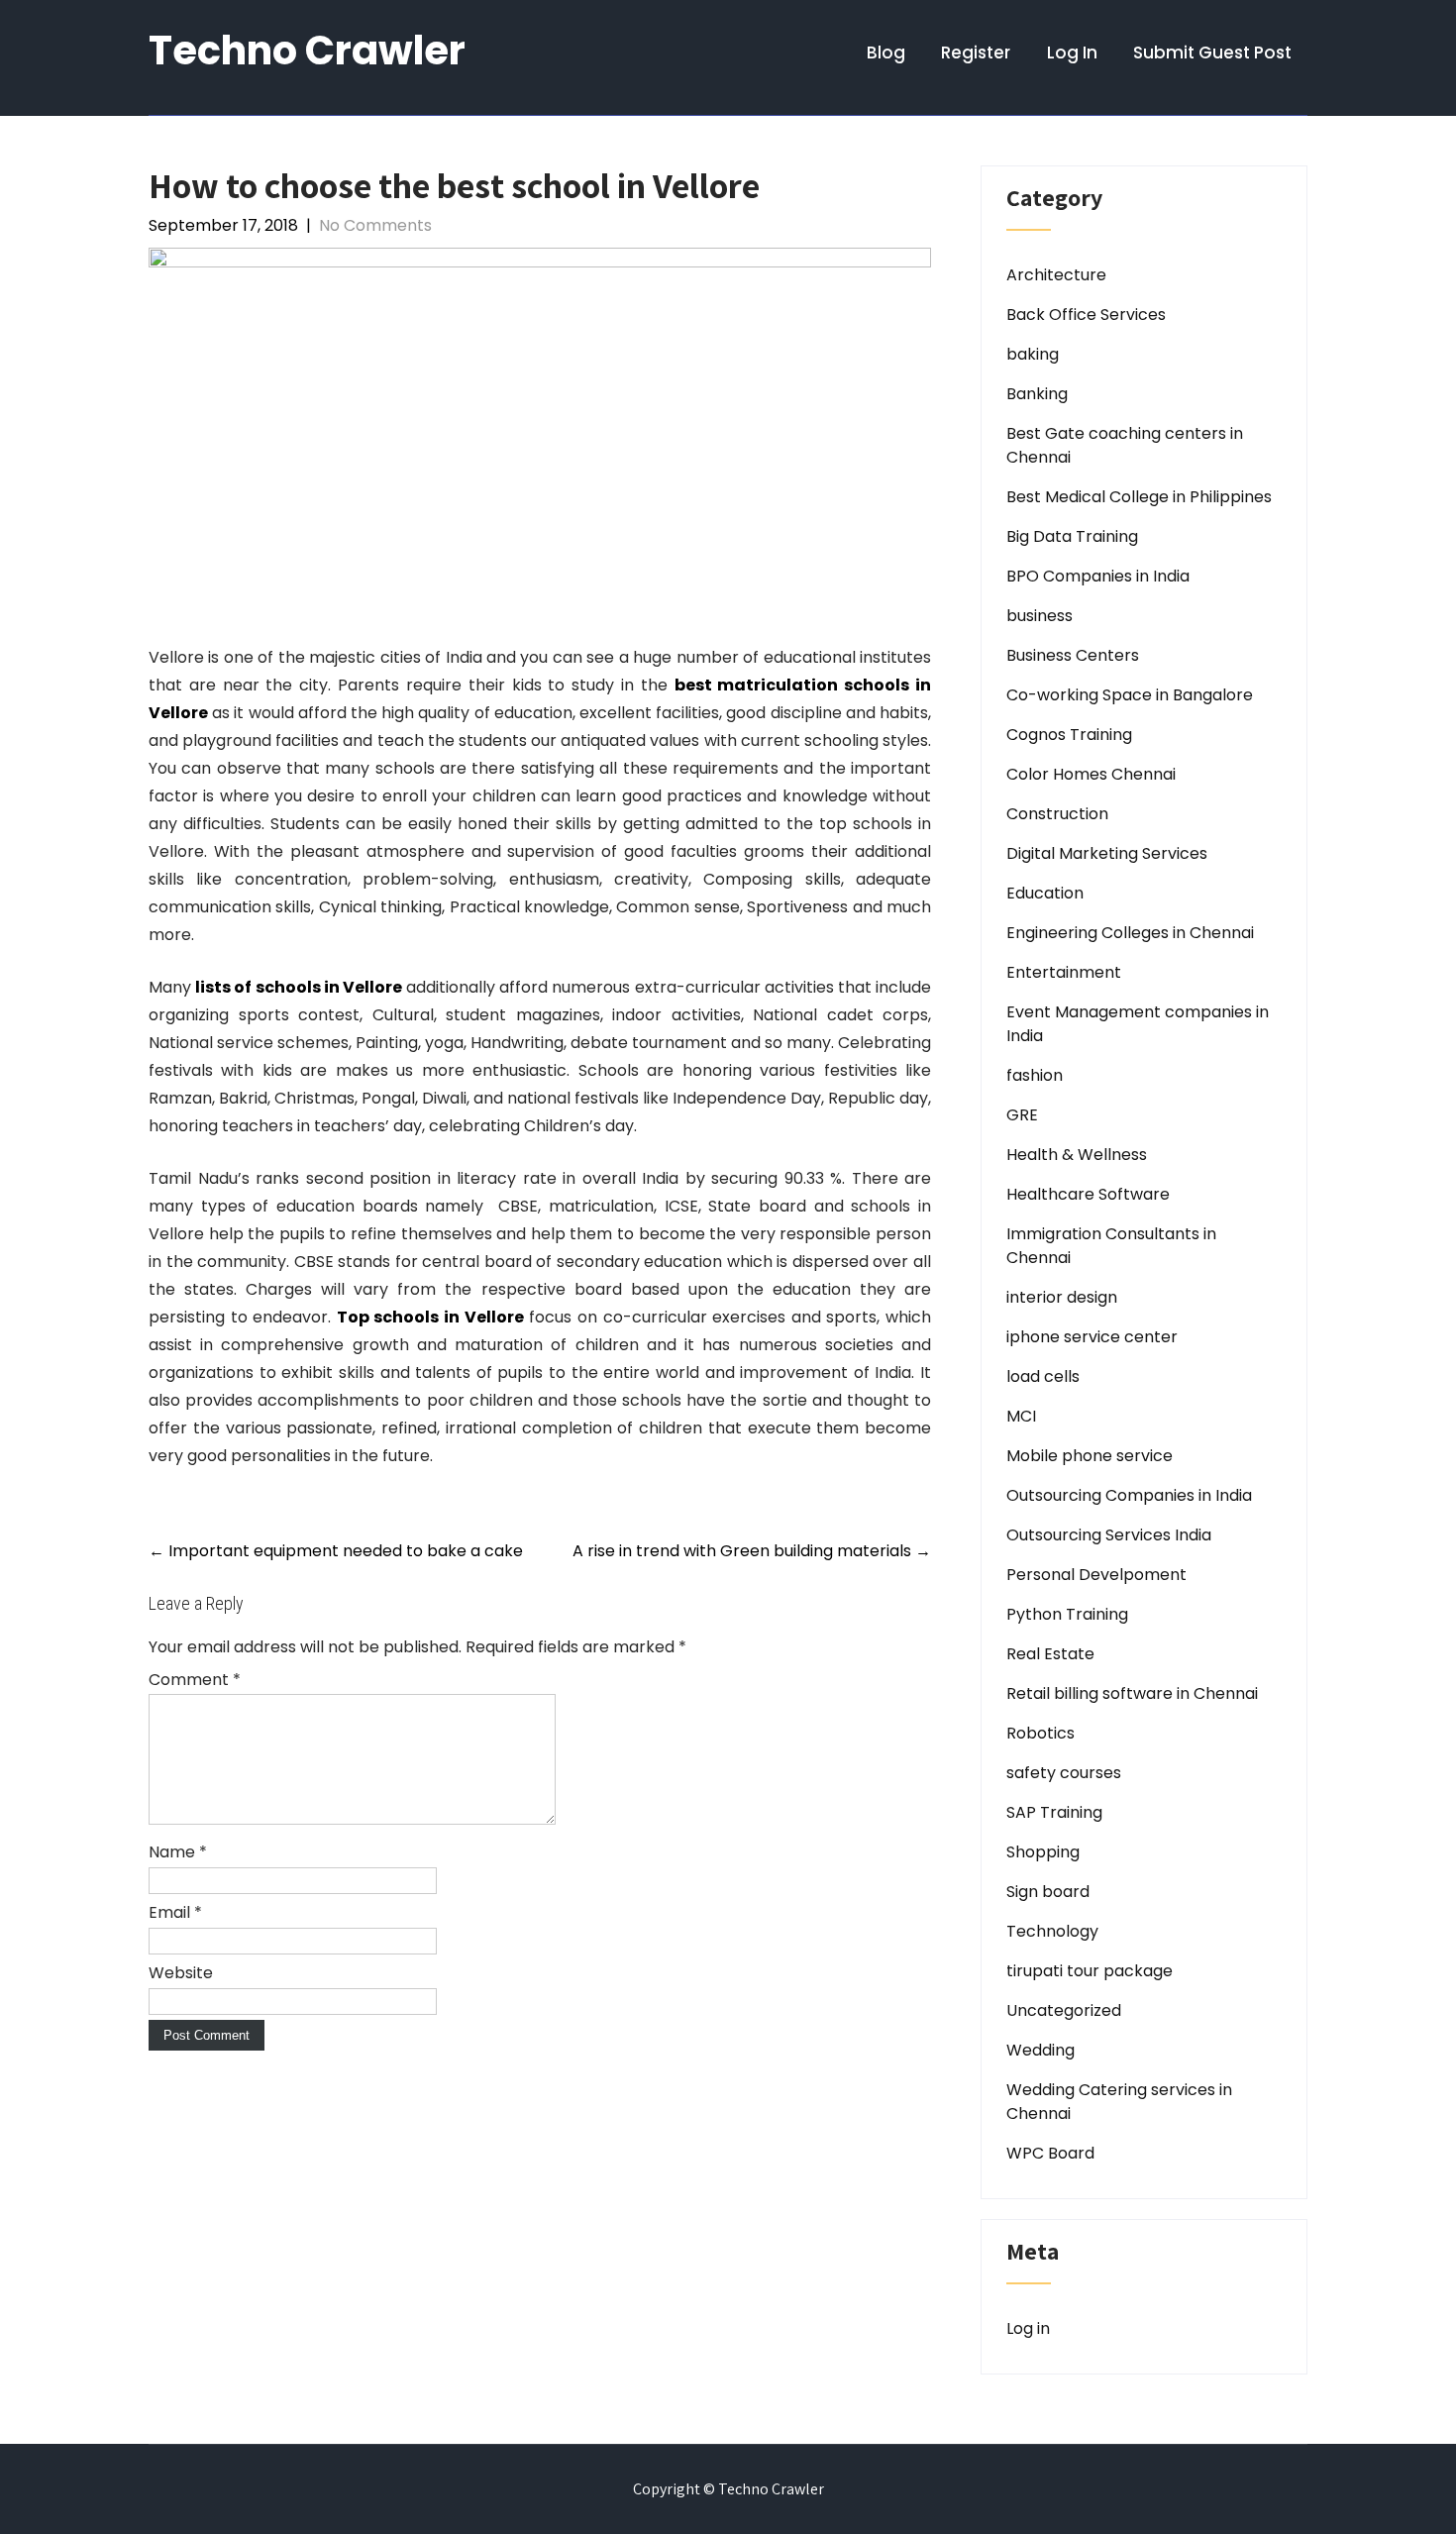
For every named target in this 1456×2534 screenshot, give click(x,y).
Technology (1052, 1931)
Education (1045, 893)
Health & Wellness (1077, 1155)
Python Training (1067, 1614)
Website (181, 1973)
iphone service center (1092, 1337)
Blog (886, 53)
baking (1033, 354)
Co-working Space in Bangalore (1130, 695)
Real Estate (1050, 1654)
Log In (1072, 53)
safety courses (1064, 1773)
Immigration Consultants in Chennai (1111, 1246)
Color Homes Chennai (1091, 774)
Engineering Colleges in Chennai (1130, 933)
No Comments (375, 225)
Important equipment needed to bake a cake (336, 1551)
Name (178, 1852)
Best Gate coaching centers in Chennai (1125, 445)
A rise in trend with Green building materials (752, 1551)
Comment (195, 1680)
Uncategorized (1064, 2010)
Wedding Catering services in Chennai (1119, 2102)
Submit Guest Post (1212, 53)
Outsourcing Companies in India (1129, 1495)
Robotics (1040, 1733)
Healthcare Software (1088, 1194)
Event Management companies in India (1138, 1024)
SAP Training (1054, 1812)
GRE (1022, 1115)
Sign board (1048, 1892)
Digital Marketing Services (1107, 853)
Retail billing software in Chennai (1132, 1693)
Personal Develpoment (1096, 1575)
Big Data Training (1072, 536)
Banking (1037, 394)
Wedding (1040, 2050)
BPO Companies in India (1098, 576)
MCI (1021, 1416)
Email (175, 1912)
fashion (1035, 1075)
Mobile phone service (1090, 1456)
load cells (1043, 1376)
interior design (1062, 1297)
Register (976, 53)
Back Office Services (1086, 315)
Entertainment (1064, 972)
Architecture (1056, 275)
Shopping (1043, 1852)
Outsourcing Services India (1109, 1535)
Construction (1057, 814)
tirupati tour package (1090, 1971)
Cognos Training (1069, 735)
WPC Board (1050, 2153)
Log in (1028, 2328)
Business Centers (1073, 655)
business (1040, 616)
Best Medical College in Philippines (1139, 497)
